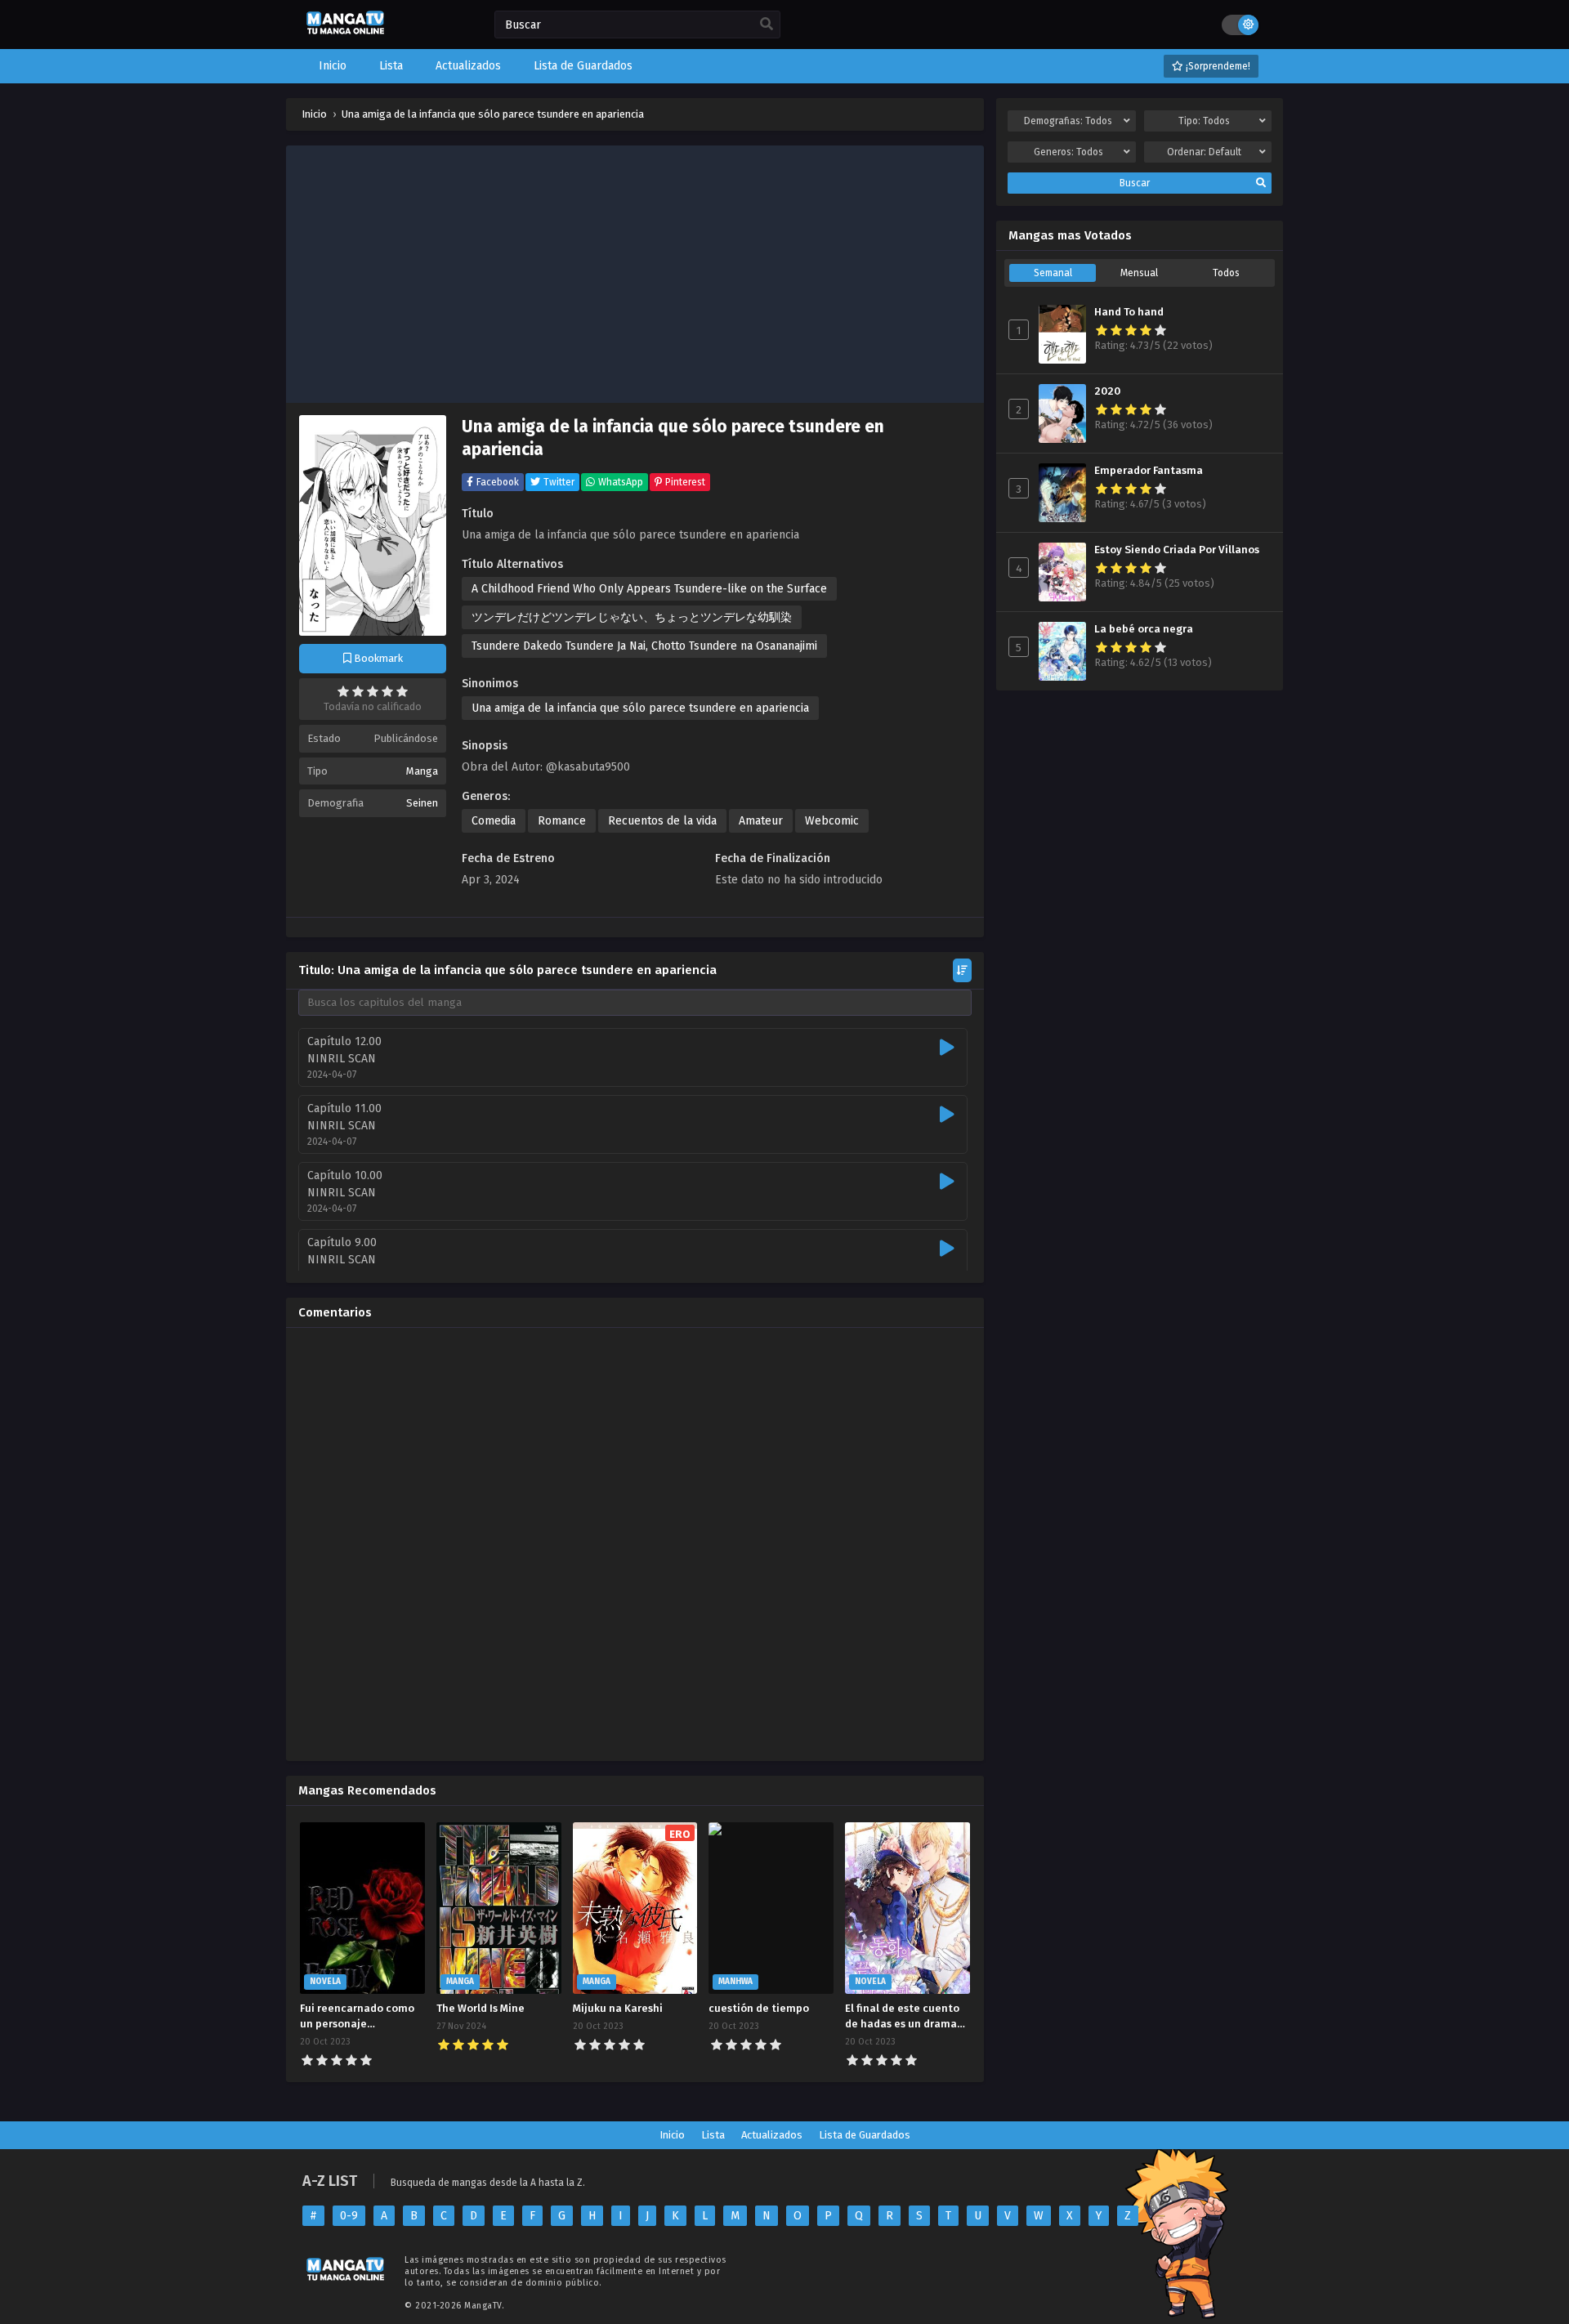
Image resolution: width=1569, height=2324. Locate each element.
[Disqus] (635, 1544)
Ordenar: (1204, 152)
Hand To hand (1129, 312)
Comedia (494, 821)
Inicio (672, 2135)
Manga (422, 771)
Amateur (761, 821)
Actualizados (772, 2135)
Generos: (1068, 152)
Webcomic (832, 821)
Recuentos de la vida (662, 821)
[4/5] (387, 691)
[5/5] (402, 691)
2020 (1107, 391)
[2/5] (358, 691)
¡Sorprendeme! (1217, 66)
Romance (562, 821)
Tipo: (1204, 121)
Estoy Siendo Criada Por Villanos (1177, 550)
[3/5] (373, 691)
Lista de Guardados (865, 2135)
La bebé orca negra (1144, 629)
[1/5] (343, 691)
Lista (713, 2135)
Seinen (422, 803)
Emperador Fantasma (1149, 471)
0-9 (349, 2216)
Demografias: (1068, 121)
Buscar (1135, 183)
